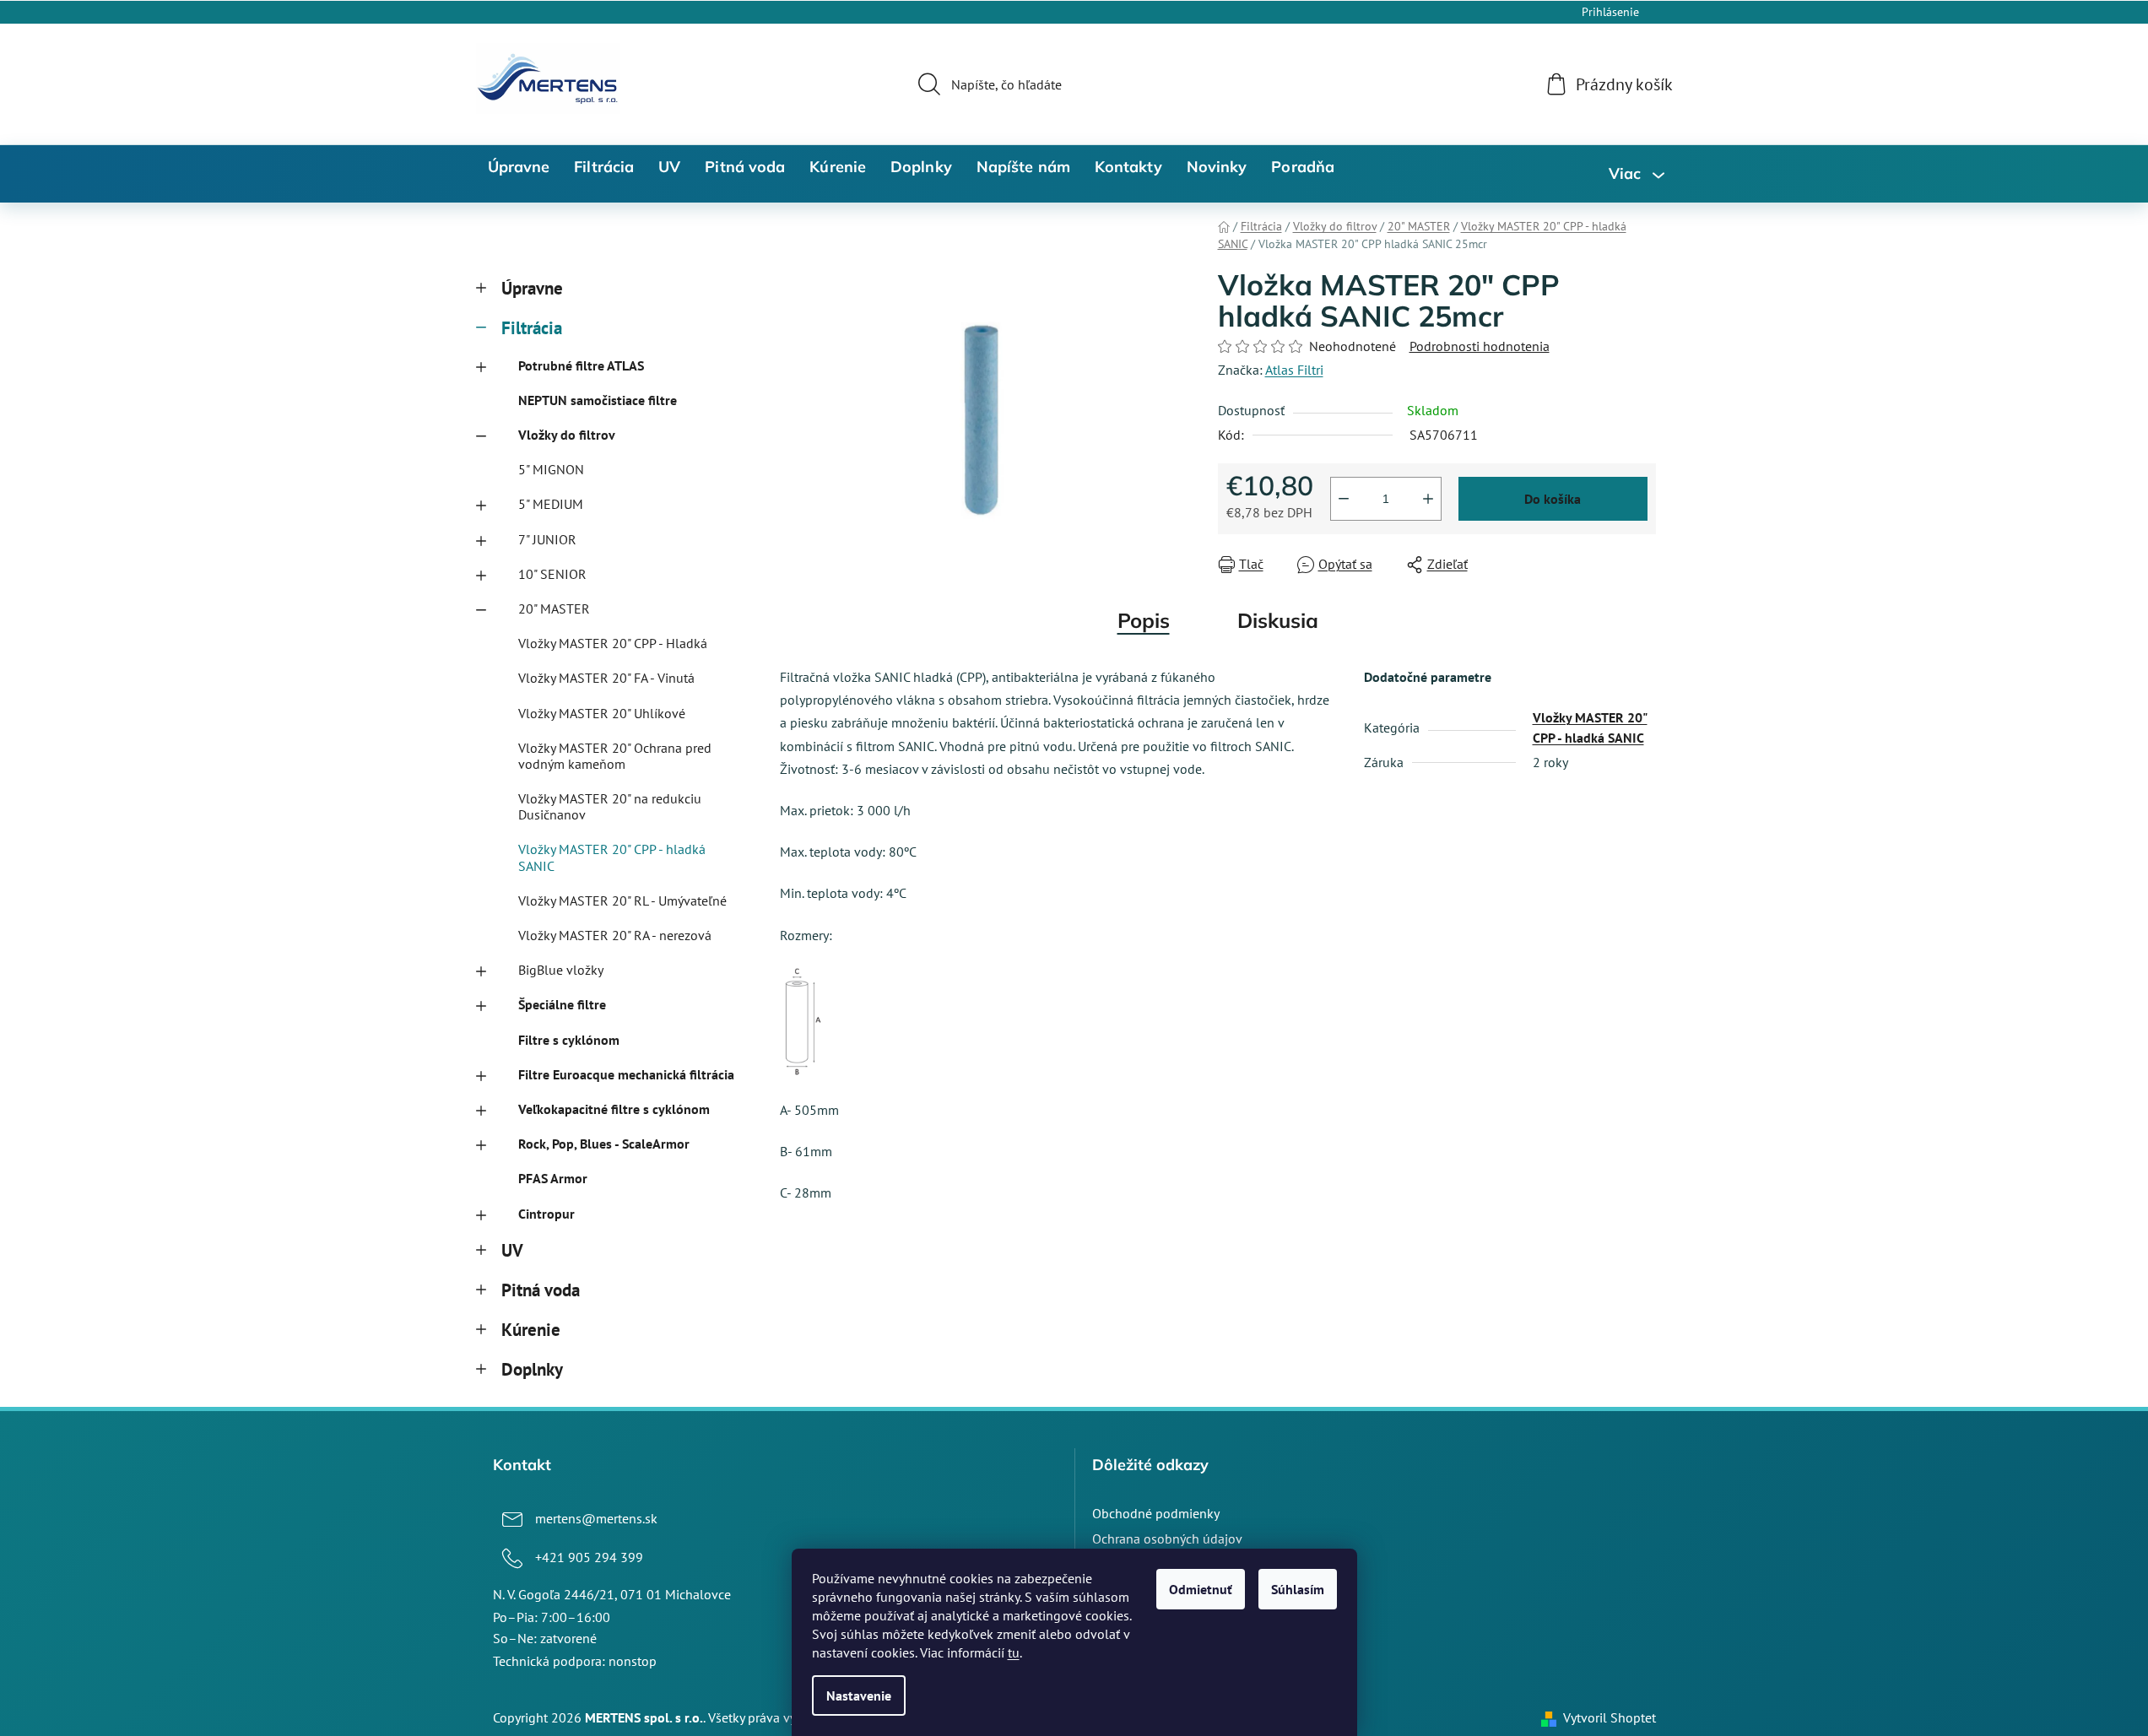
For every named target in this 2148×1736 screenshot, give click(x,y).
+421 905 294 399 (589, 1557)
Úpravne (532, 288)
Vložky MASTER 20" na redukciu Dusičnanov (610, 806)
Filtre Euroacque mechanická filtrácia (626, 1074)
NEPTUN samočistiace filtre (598, 400)
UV (512, 1250)
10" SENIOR (552, 574)
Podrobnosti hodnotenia (1480, 346)
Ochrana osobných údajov (1167, 1539)
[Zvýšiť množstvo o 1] (1428, 499)
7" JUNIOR (547, 539)
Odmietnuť (1201, 1589)
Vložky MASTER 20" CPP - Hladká (613, 643)
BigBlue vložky (561, 970)
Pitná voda (541, 1290)
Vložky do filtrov (567, 435)
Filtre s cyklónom (569, 1040)
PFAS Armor (553, 1178)
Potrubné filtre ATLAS (581, 365)
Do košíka (1553, 499)
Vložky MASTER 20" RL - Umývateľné (622, 900)
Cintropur (546, 1214)
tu (1014, 1652)
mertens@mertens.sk (596, 1518)
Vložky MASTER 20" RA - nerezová (615, 935)
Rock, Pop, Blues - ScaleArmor (604, 1144)
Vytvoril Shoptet (1610, 1717)
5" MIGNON (551, 469)
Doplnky (532, 1369)
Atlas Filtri (1294, 370)
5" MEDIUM (551, 504)
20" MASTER (554, 608)
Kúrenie (531, 1330)
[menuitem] (519, 167)
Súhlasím (1298, 1589)
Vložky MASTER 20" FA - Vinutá (606, 678)
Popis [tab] (1144, 620)
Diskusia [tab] (1278, 620)
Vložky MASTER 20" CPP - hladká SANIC (612, 857)
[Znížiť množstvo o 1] (1344, 499)
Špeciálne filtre (562, 1004)
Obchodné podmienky (1156, 1513)
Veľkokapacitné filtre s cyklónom (614, 1109)
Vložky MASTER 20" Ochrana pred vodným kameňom (615, 756)
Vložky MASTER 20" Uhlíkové (602, 713)
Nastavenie (859, 1695)
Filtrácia (532, 328)
